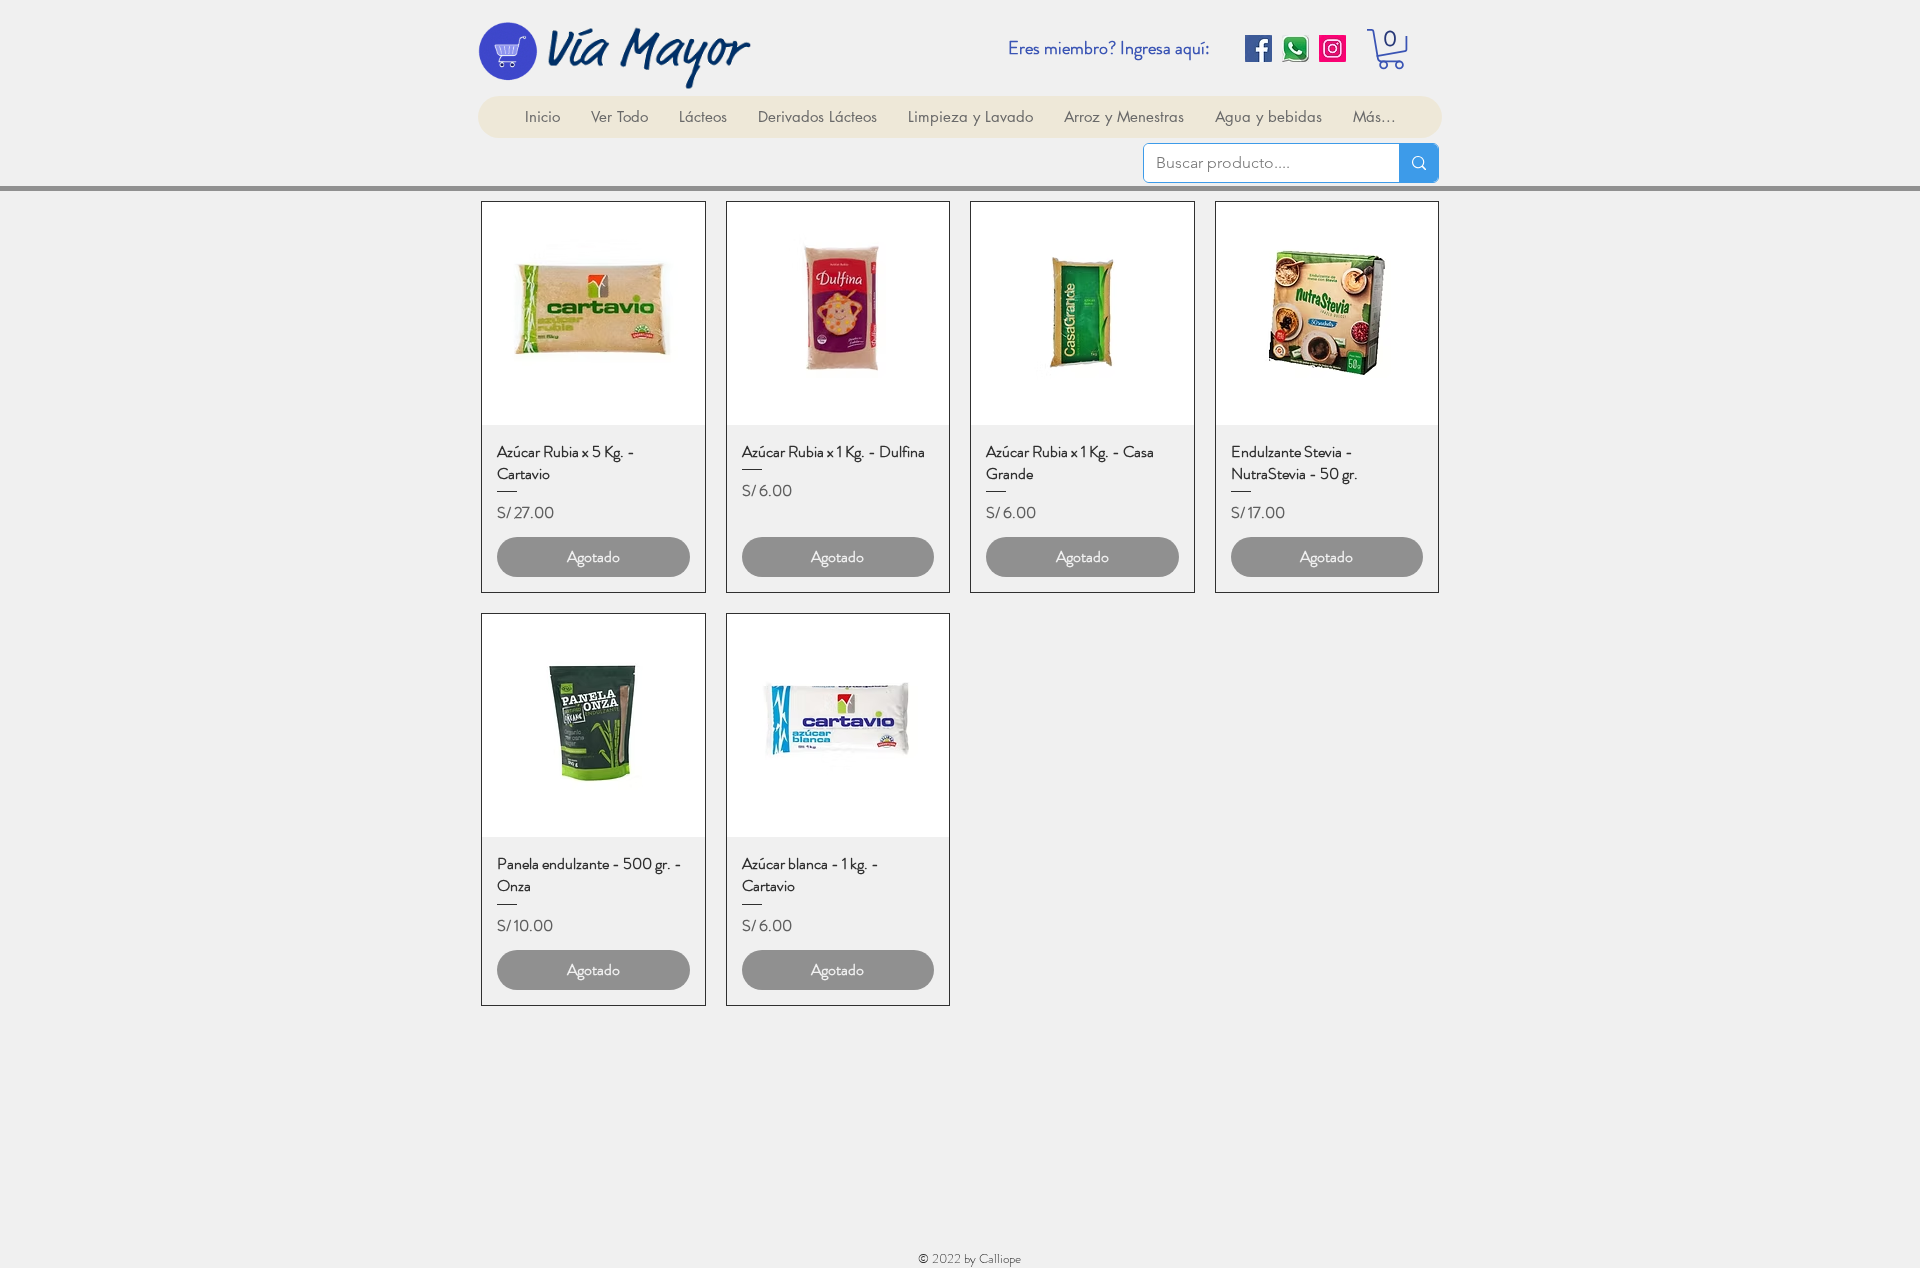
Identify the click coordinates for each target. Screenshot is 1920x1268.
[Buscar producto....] (1418, 163)
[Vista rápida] (593, 313)
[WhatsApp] (1295, 48)
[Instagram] (1332, 48)
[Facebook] (1258, 48)
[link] (1391, 49)
